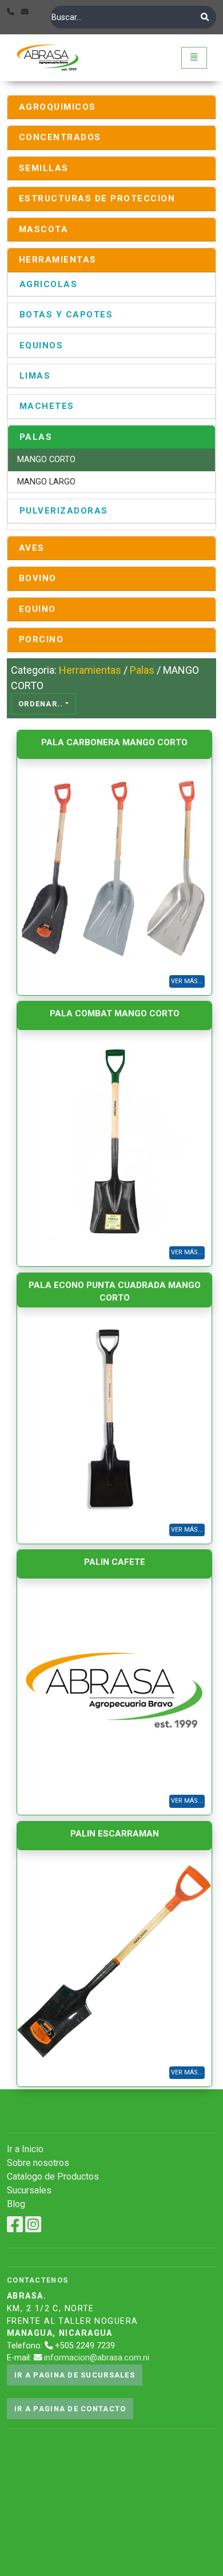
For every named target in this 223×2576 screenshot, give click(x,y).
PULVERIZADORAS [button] (64, 511)
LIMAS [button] (35, 376)
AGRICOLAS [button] (48, 284)
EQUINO (37, 609)
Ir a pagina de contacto (70, 2409)
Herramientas (90, 670)
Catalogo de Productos (53, 2177)
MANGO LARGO (46, 482)
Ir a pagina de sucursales (75, 2375)
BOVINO (38, 578)
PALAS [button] (36, 437)
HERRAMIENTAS (58, 260)
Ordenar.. (41, 704)
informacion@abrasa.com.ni (97, 2358)
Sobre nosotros (38, 2163)
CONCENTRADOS (60, 137)
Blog (16, 2204)
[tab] (111, 107)
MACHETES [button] (47, 406)
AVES (32, 548)
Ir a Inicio (25, 2149)
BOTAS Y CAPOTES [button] (66, 315)
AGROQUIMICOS (57, 107)
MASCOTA (43, 229)
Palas (142, 670)
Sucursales (29, 2190)
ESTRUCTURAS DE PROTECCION (97, 198)
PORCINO (41, 639)
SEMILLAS (44, 168)
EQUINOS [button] (41, 345)
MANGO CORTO (46, 460)
